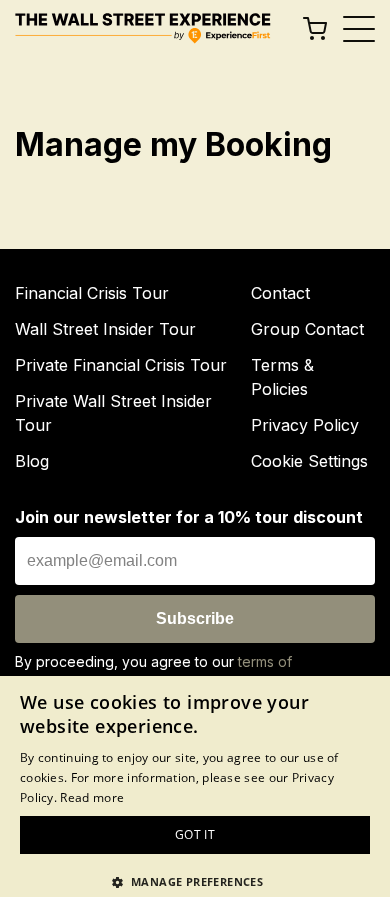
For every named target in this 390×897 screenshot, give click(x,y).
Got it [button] (195, 834)
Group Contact (307, 329)
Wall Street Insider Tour (105, 329)
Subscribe (195, 618)
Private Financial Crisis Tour (121, 365)
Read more (92, 797)
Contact (280, 293)
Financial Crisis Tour (92, 293)
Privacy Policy (305, 425)
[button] (195, 881)
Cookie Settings (309, 461)
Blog (32, 461)
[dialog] (195, 786)
